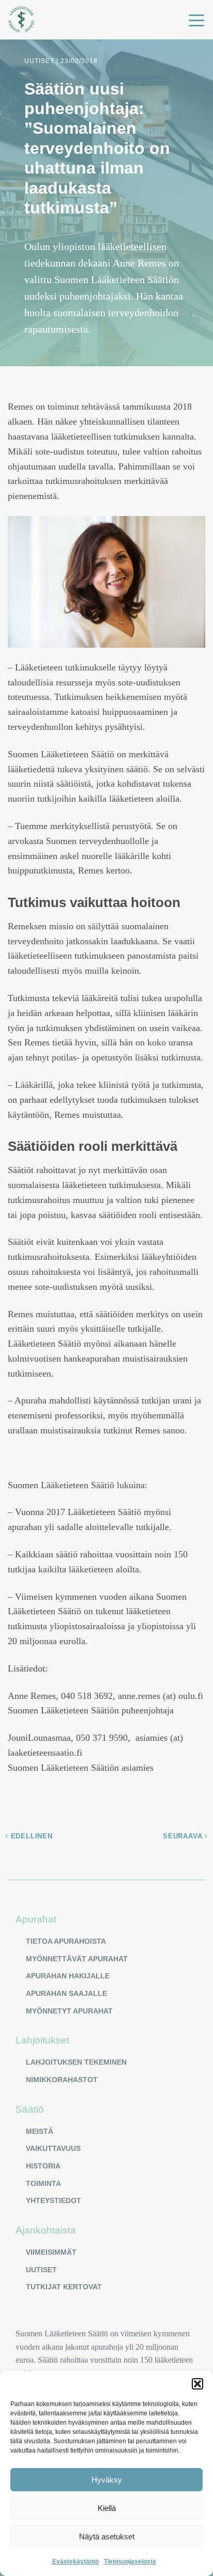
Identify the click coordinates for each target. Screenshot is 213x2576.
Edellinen (31, 1836)
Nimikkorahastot (62, 2080)
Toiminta (43, 2183)
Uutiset (41, 2270)
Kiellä (107, 2508)
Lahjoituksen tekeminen (76, 2062)
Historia (43, 2166)
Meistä (40, 2131)
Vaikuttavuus (53, 2148)
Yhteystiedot (54, 2200)
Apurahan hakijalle (68, 1976)
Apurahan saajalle (66, 1993)
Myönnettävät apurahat (77, 1959)
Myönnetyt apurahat (69, 2011)
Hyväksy (107, 2480)
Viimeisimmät (51, 2252)
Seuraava (184, 1836)
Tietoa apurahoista (66, 1941)
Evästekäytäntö (75, 2562)
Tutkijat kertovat (64, 2287)
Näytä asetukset (107, 2536)
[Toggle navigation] (196, 20)
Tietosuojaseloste (130, 2562)
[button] (197, 2384)
